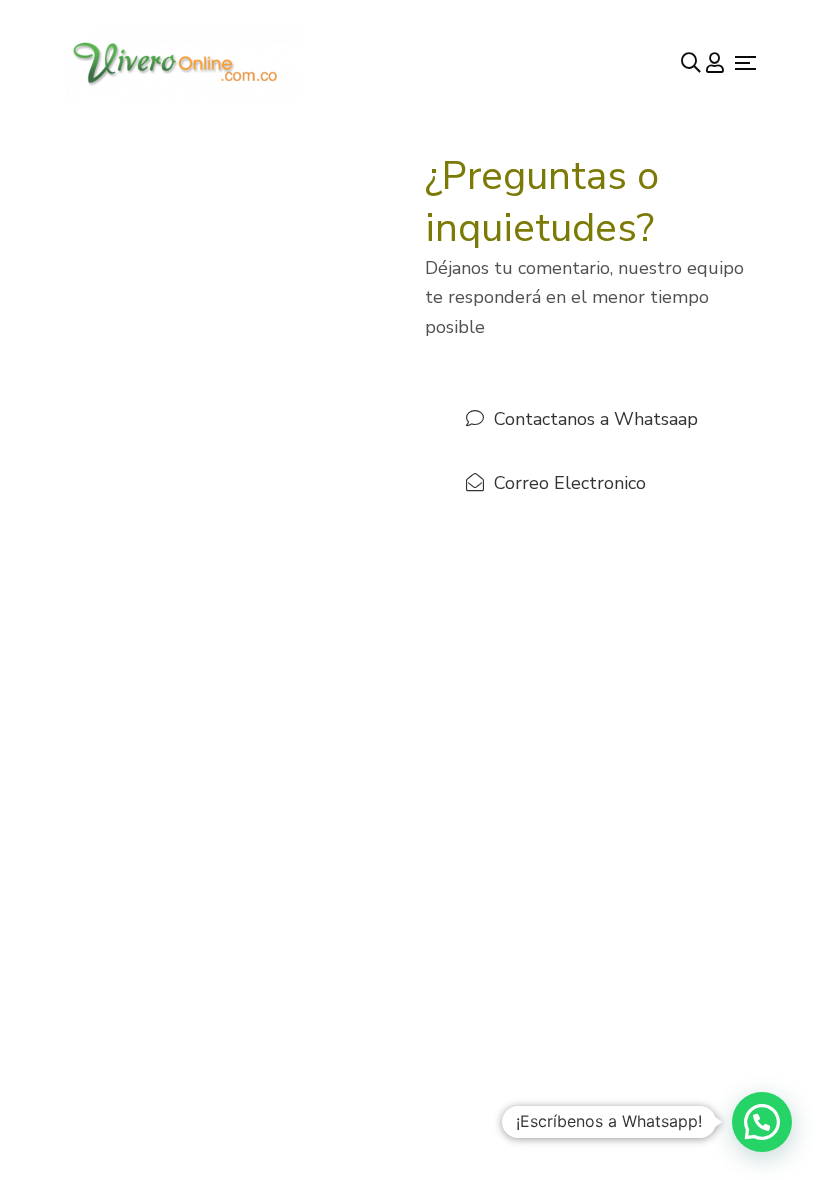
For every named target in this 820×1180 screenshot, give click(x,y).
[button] (762, 1122)
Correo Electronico (570, 483)
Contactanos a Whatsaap (596, 419)
